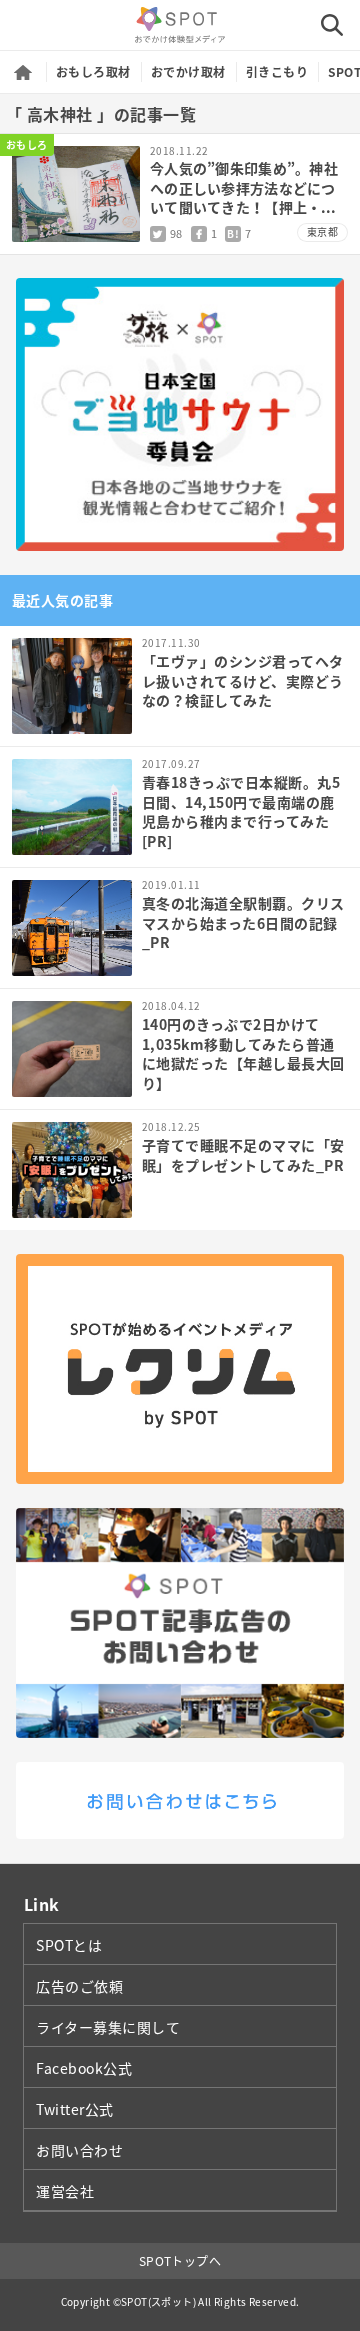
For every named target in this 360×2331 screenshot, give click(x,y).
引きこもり (277, 72)
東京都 (322, 231)
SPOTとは (69, 1945)
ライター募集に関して (108, 2027)
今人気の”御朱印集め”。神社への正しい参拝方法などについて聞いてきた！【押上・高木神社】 (244, 197)
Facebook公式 (84, 2068)
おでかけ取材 (188, 72)
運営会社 (65, 2191)
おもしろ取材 (93, 72)
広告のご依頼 (79, 1986)
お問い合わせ (79, 2150)
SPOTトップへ (180, 2261)
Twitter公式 (75, 2109)
